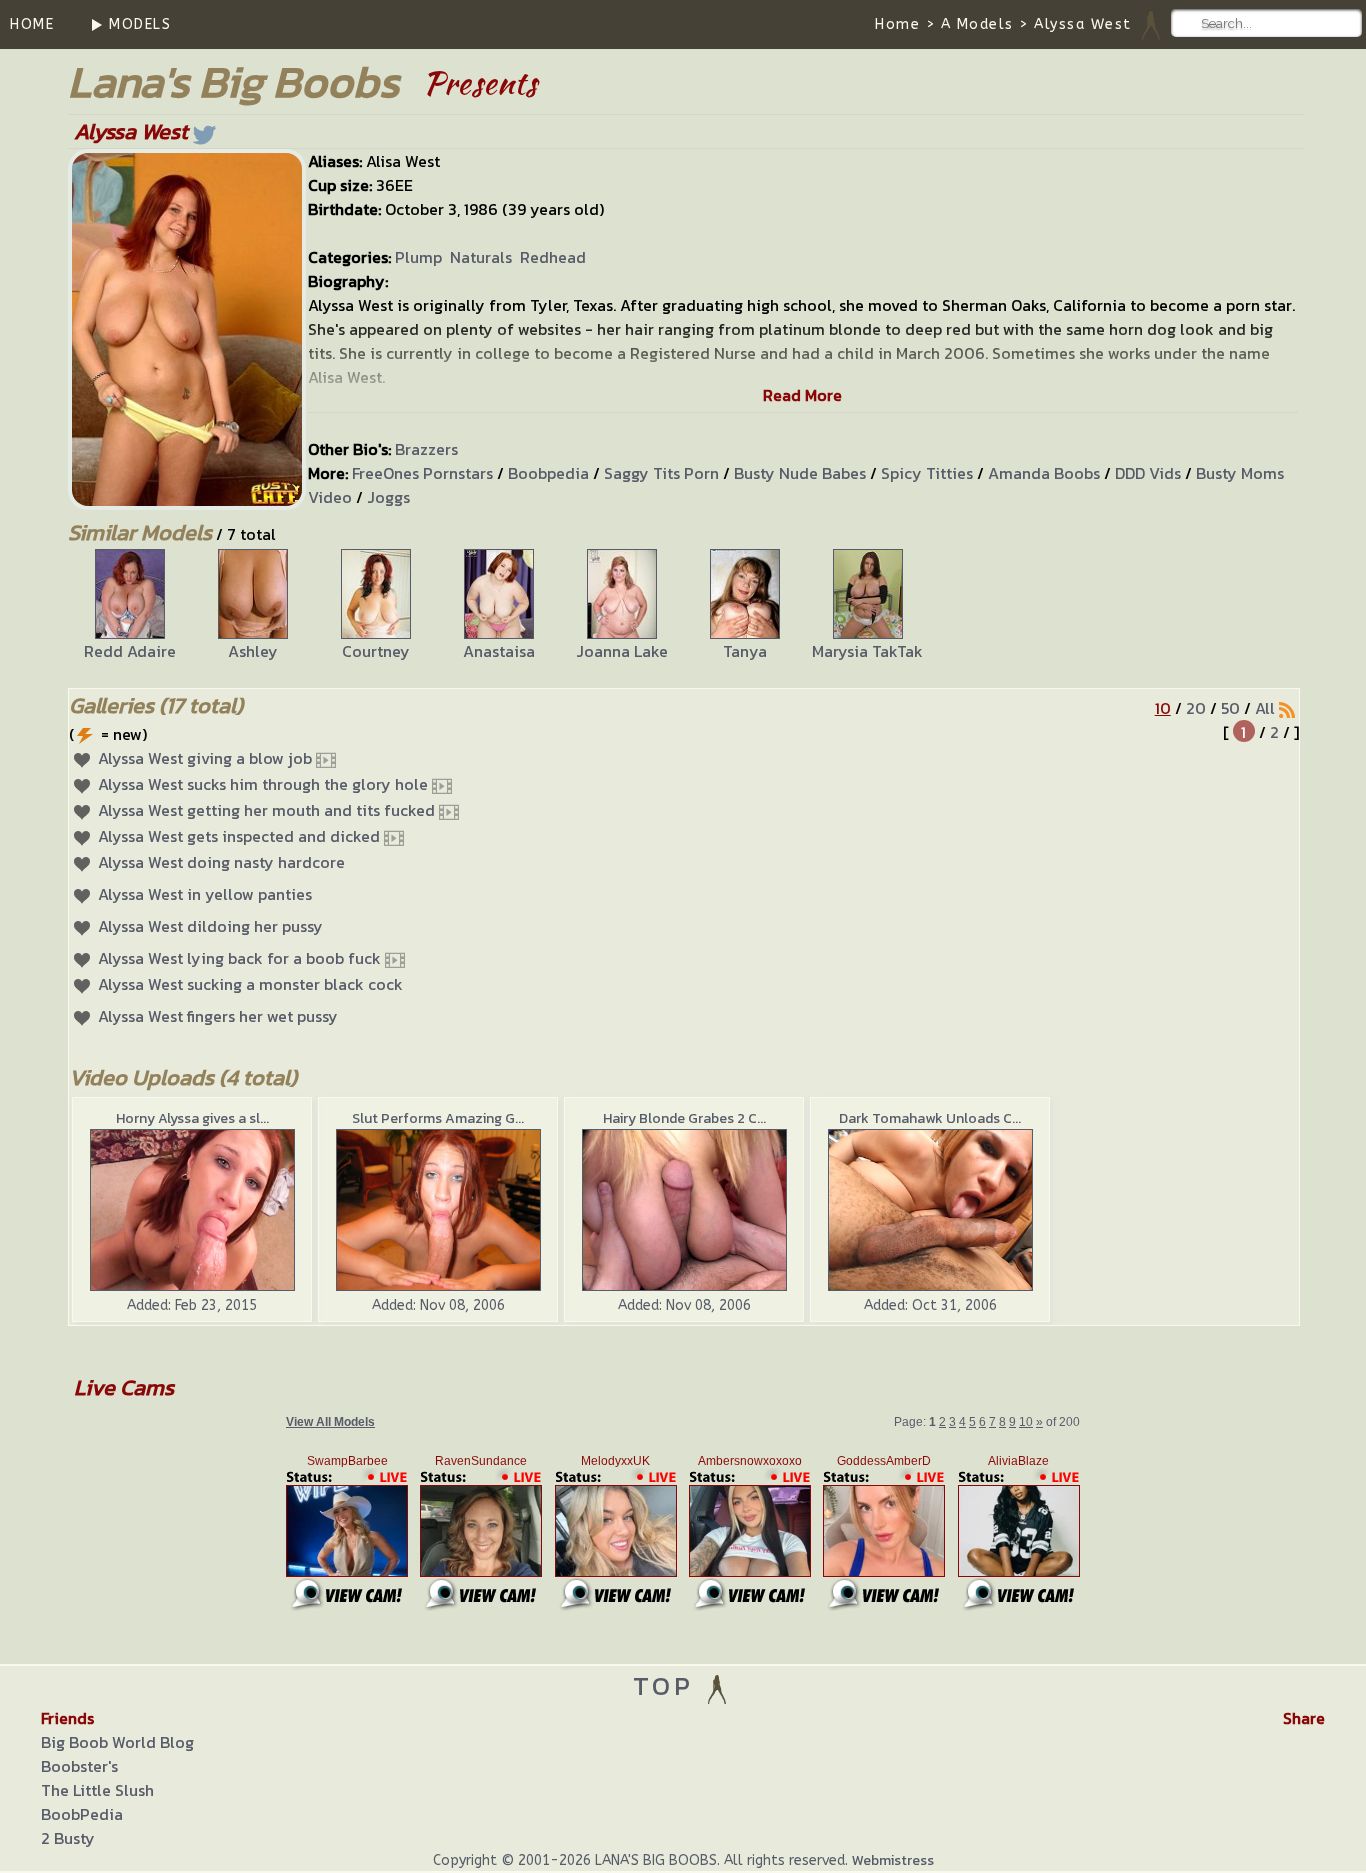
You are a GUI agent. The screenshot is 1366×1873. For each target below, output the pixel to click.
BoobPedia (82, 1814)
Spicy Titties (927, 473)
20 (1196, 708)
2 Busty (68, 1838)
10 (1163, 708)
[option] (129, 606)
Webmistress (893, 1860)
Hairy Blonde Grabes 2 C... (684, 1118)
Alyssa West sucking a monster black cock (250, 984)
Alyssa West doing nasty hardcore (221, 862)
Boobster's (79, 1766)
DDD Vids (1148, 473)
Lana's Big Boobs (233, 81)
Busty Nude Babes (800, 473)
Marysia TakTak (867, 651)
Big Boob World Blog (117, 1742)
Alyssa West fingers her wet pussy (218, 1016)
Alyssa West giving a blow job (205, 758)
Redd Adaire (130, 651)
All (1265, 708)
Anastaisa (499, 651)
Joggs (388, 497)
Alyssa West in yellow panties (205, 894)
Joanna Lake (622, 651)
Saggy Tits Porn (661, 473)
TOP (668, 1685)
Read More (802, 395)
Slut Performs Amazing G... (438, 1118)
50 (1230, 708)
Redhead (553, 257)
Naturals (481, 257)
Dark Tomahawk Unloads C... (930, 1118)
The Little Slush (97, 1790)
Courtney (376, 651)
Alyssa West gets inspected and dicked (239, 836)
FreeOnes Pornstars (422, 473)
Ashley (253, 651)
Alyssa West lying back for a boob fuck (239, 958)
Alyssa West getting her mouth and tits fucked (266, 810)
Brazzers (426, 449)
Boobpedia (548, 473)
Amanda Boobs (1044, 473)
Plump (418, 257)
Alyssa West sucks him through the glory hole (263, 784)
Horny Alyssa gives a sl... (192, 1118)
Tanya (745, 651)
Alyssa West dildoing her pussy (210, 926)
